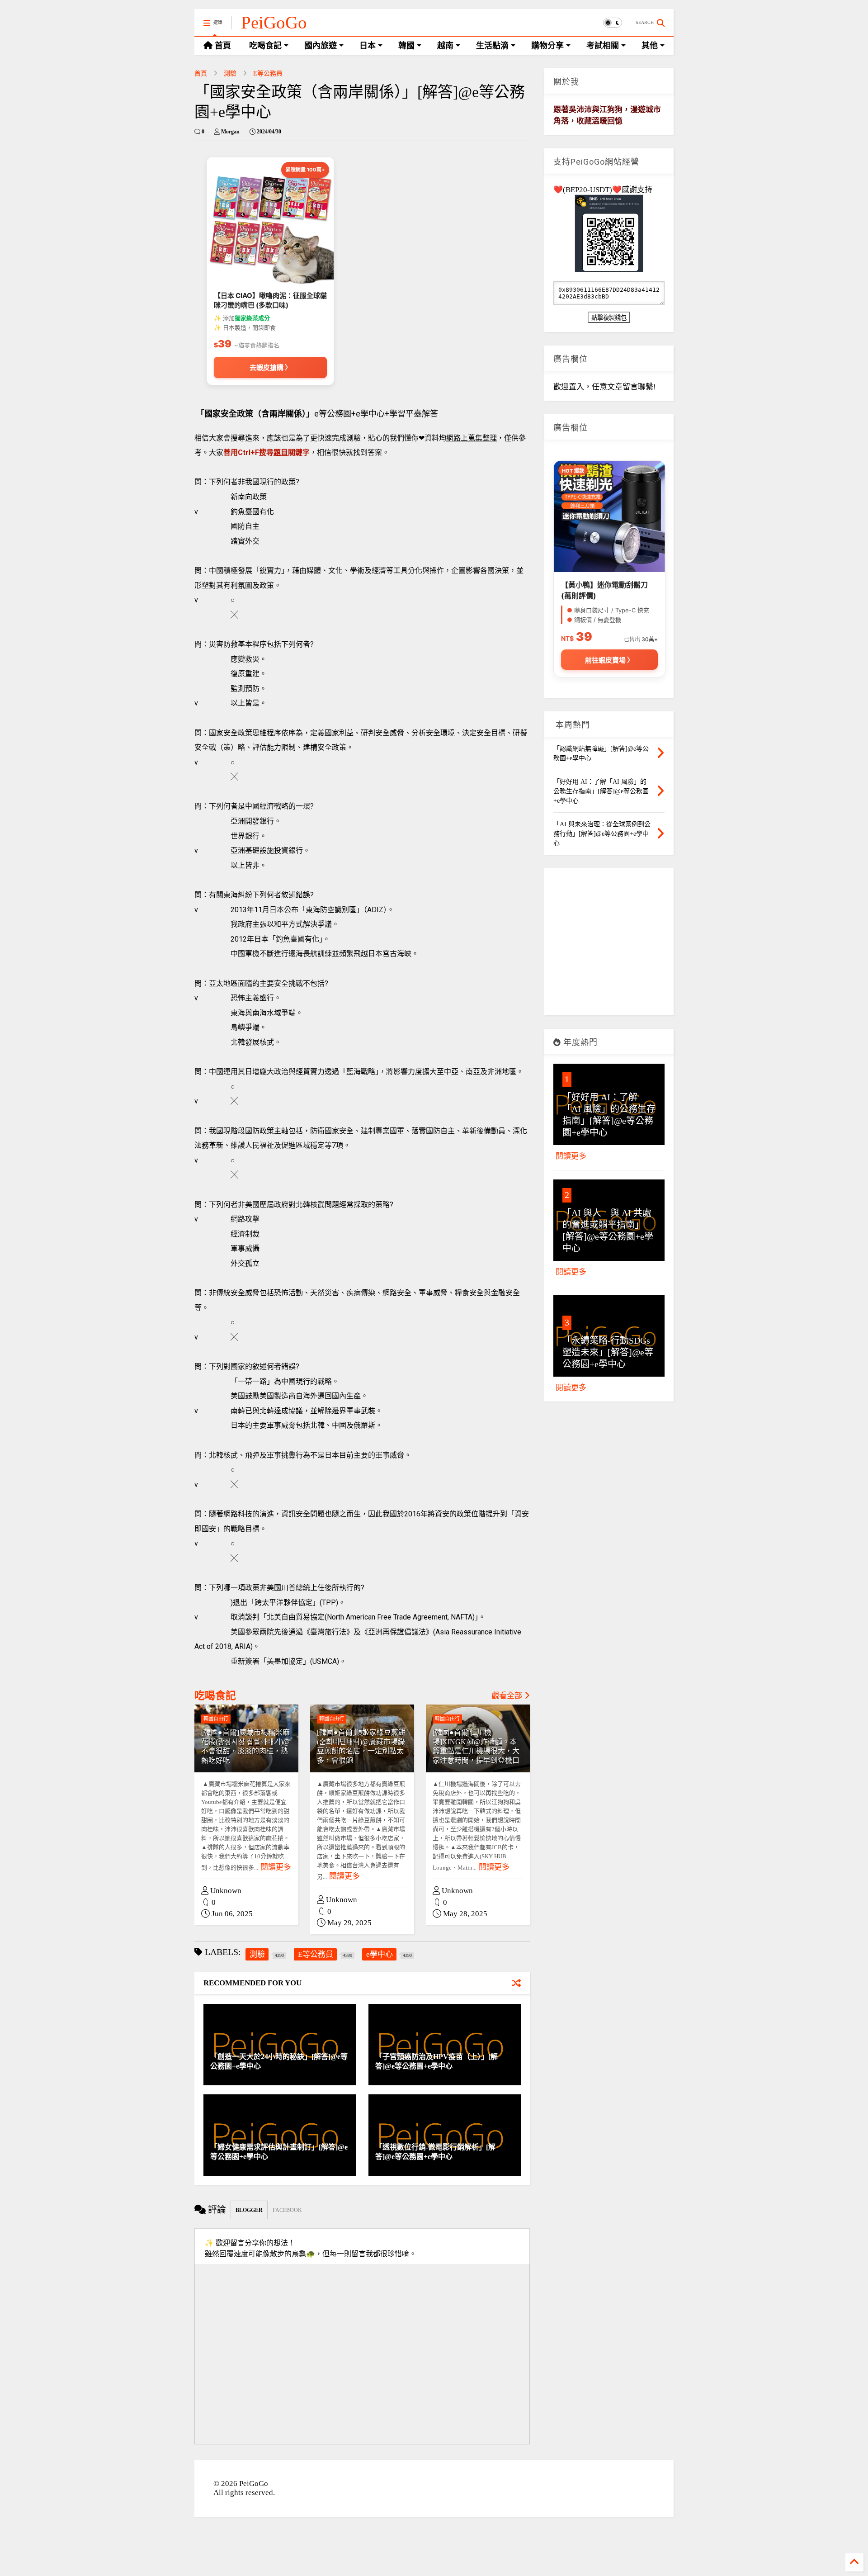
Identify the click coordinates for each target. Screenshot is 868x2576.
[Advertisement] (609, 945)
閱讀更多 (276, 1867)
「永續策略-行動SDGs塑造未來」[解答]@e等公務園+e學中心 (608, 1352)
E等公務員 (268, 73)
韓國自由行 (216, 1719)
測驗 (230, 73)
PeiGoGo (274, 22)
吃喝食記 (215, 1696)
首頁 (201, 73)
